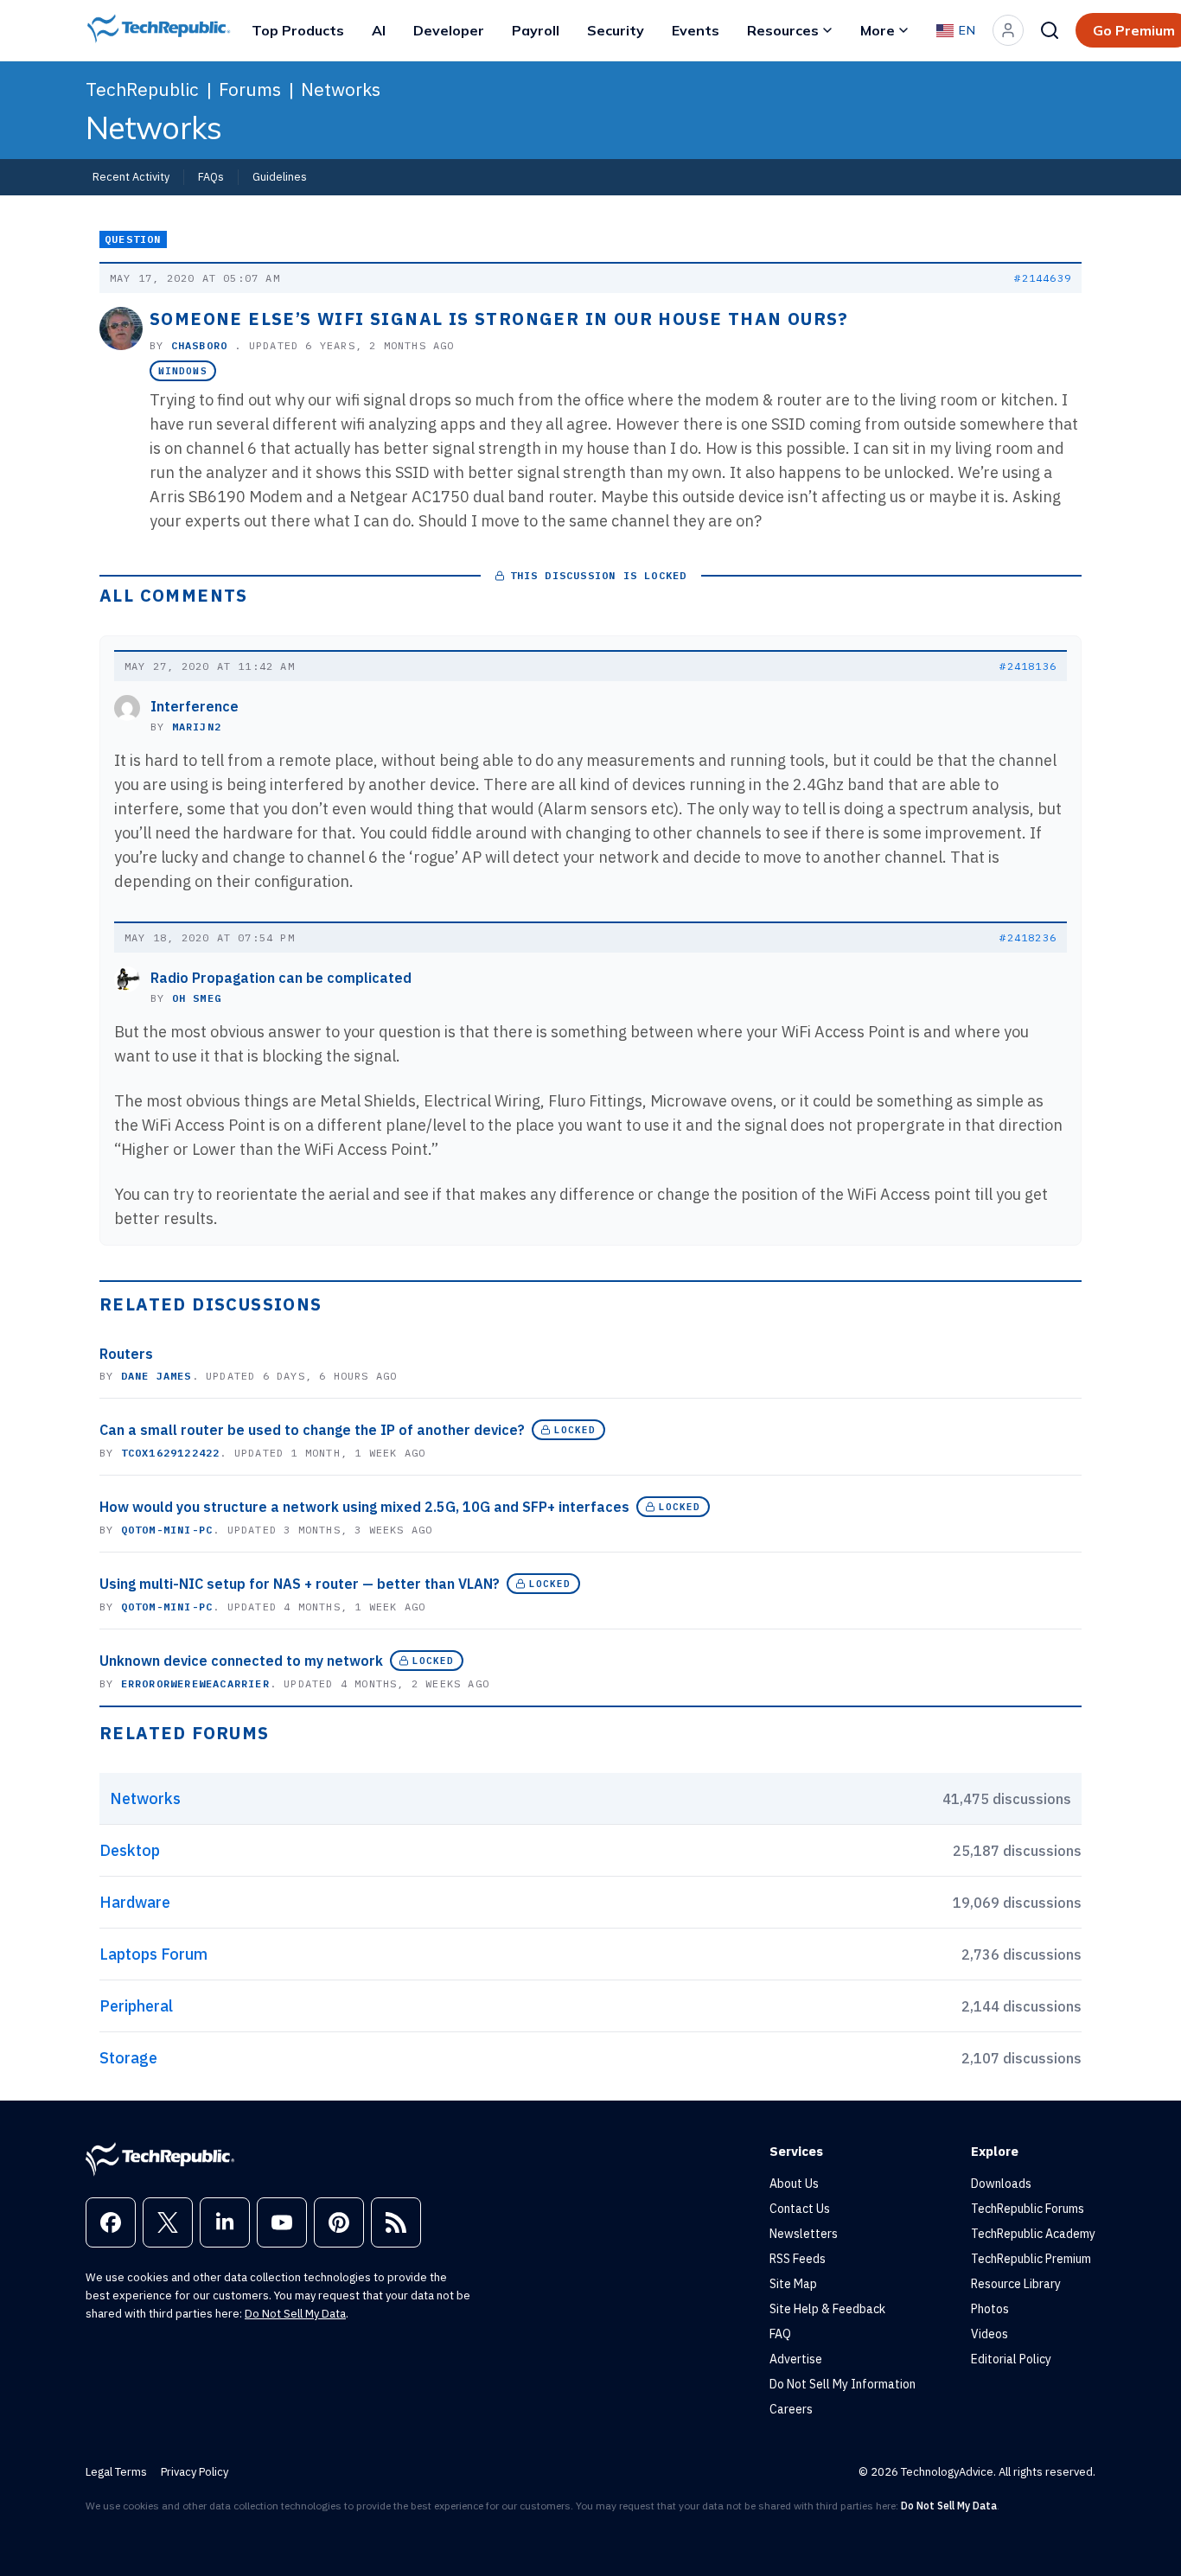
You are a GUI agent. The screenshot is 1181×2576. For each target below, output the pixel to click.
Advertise (796, 2359)
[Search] (1050, 30)
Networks (341, 89)
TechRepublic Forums (1028, 2209)
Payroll (536, 30)
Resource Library (1016, 2284)
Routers (126, 1354)
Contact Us (800, 2209)
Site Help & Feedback (827, 2309)
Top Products (298, 30)
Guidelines (280, 176)
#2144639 (1043, 278)
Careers (791, 2409)
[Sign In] (1008, 30)
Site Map (793, 2284)
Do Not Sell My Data (295, 2314)
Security (616, 30)
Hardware (135, 1902)
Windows (183, 371)
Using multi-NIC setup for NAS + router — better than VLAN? (300, 1584)
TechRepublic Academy (1033, 2234)
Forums (250, 89)
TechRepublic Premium (1031, 2259)
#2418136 (1028, 666)
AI (379, 30)
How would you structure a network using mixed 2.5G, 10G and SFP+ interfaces (364, 1507)
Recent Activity (131, 176)
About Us (794, 2184)
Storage (128, 2058)
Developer (449, 30)
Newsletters (804, 2234)
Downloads (1001, 2184)
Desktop (130, 1850)
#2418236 (1028, 937)
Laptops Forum (153, 1954)
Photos (990, 2309)
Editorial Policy (1011, 2359)
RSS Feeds (798, 2259)
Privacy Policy (195, 2472)
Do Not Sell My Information (843, 2384)
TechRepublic (142, 89)
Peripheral (136, 2006)
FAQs (211, 176)
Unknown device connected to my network (241, 1661)
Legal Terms (116, 2472)
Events (696, 30)
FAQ (780, 2334)
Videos (989, 2334)
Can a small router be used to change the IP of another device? (312, 1430)
